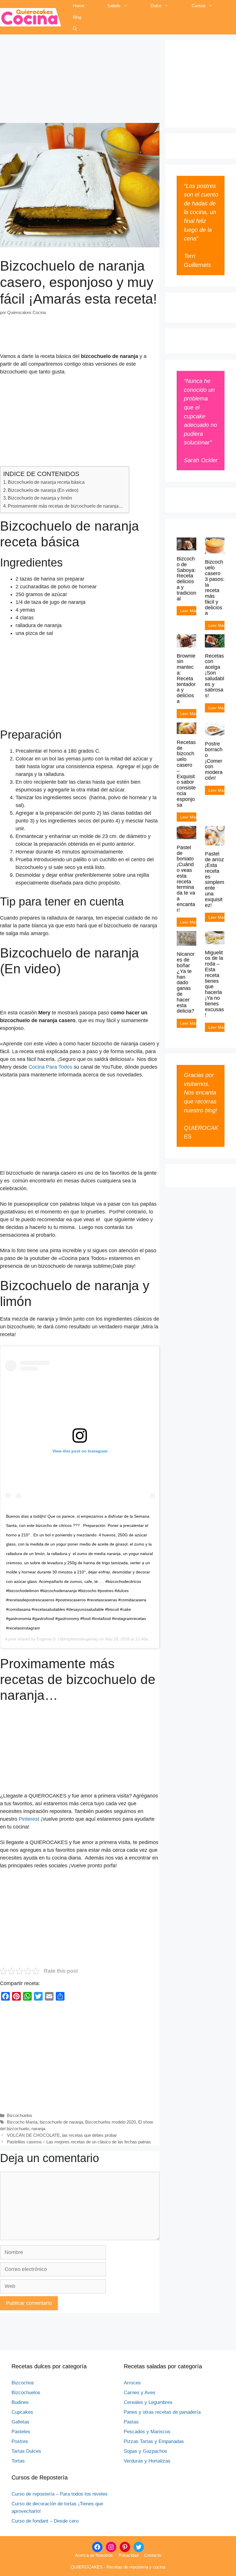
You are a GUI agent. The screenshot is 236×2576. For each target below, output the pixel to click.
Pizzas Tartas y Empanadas (154, 2441)
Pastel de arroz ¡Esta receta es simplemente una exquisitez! (215, 879)
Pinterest (29, 1819)
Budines (20, 2402)
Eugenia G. (47, 1639)
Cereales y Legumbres (148, 2402)
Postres (20, 2441)
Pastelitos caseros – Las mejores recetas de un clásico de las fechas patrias (79, 2142)
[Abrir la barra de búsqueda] (75, 29)
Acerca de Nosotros (94, 2555)
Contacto (153, 2555)
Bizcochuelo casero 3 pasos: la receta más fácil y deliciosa (215, 587)
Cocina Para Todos (50, 1067)
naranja (38, 2129)
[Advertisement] (80, 80)
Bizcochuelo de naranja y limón (40, 498)
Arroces (132, 2383)
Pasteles (21, 2432)
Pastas (131, 2422)
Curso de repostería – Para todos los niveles (60, 2494)
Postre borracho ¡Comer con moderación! (214, 761)
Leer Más (188, 611)
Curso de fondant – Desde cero (45, 2521)
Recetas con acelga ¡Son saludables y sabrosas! (215, 676)
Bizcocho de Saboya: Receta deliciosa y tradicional (186, 579)
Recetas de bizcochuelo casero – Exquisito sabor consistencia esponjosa (186, 774)
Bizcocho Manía (22, 2122)
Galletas (20, 2422)
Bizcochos (23, 2383)
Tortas (18, 2461)
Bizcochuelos (20, 2115)
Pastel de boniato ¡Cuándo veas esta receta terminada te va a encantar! (186, 879)
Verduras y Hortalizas (147, 2461)
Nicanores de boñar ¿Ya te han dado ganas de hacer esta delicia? (186, 982)
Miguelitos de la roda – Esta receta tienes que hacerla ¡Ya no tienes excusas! (214, 984)
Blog (77, 17)
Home (79, 6)
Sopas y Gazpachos (145, 2451)
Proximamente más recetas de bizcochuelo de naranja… (65, 506)
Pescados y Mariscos (147, 2432)
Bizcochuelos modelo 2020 (111, 2122)
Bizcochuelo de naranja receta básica (46, 482)
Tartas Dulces (26, 2451)
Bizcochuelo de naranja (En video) (43, 490)
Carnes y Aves (140, 2393)
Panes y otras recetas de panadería (162, 2412)
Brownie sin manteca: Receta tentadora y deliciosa (186, 679)
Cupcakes (22, 2412)
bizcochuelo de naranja (61, 2122)
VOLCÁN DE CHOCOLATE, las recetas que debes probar (62, 2135)
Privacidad (129, 2555)
